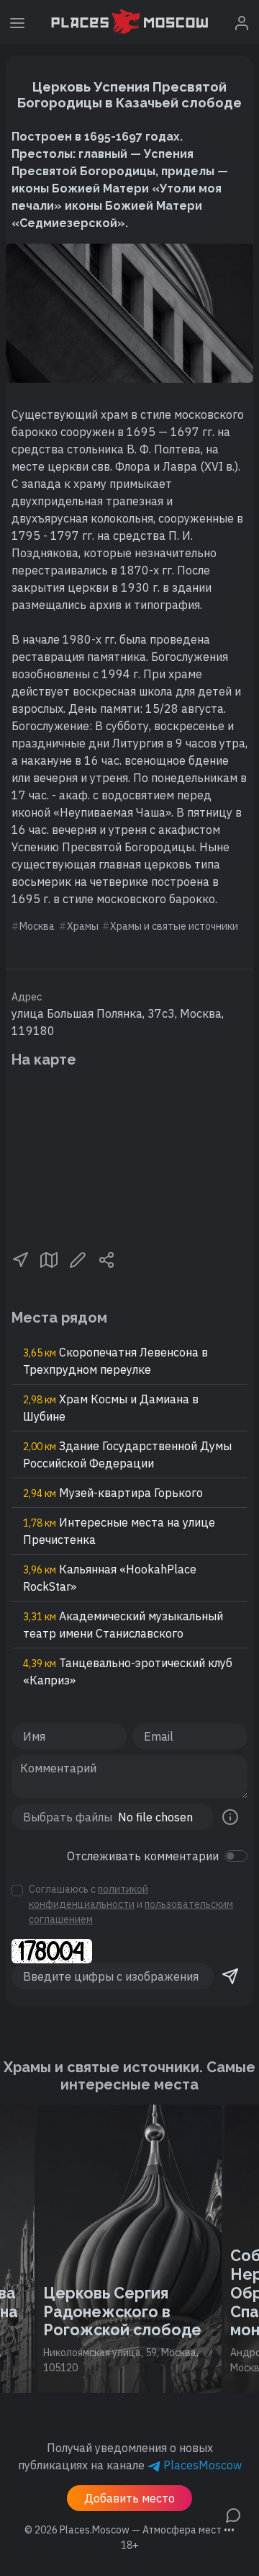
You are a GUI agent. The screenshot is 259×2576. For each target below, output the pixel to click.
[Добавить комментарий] (233, 2514)
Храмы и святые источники (174, 926)
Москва (37, 926)
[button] (20, 1258)
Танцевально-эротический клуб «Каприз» (128, 1671)
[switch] (236, 1856)
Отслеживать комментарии (143, 1856)
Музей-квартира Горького (113, 1493)
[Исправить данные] (78, 1258)
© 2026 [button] (129, 2530)
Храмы (83, 926)
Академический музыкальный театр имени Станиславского (123, 1625)
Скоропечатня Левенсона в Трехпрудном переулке (115, 1361)
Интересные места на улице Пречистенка (119, 1531)
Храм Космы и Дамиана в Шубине (111, 1408)
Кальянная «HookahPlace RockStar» (110, 1578)
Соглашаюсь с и (131, 1904)
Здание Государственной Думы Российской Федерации (127, 1454)
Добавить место (129, 2498)
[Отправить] (230, 1976)
